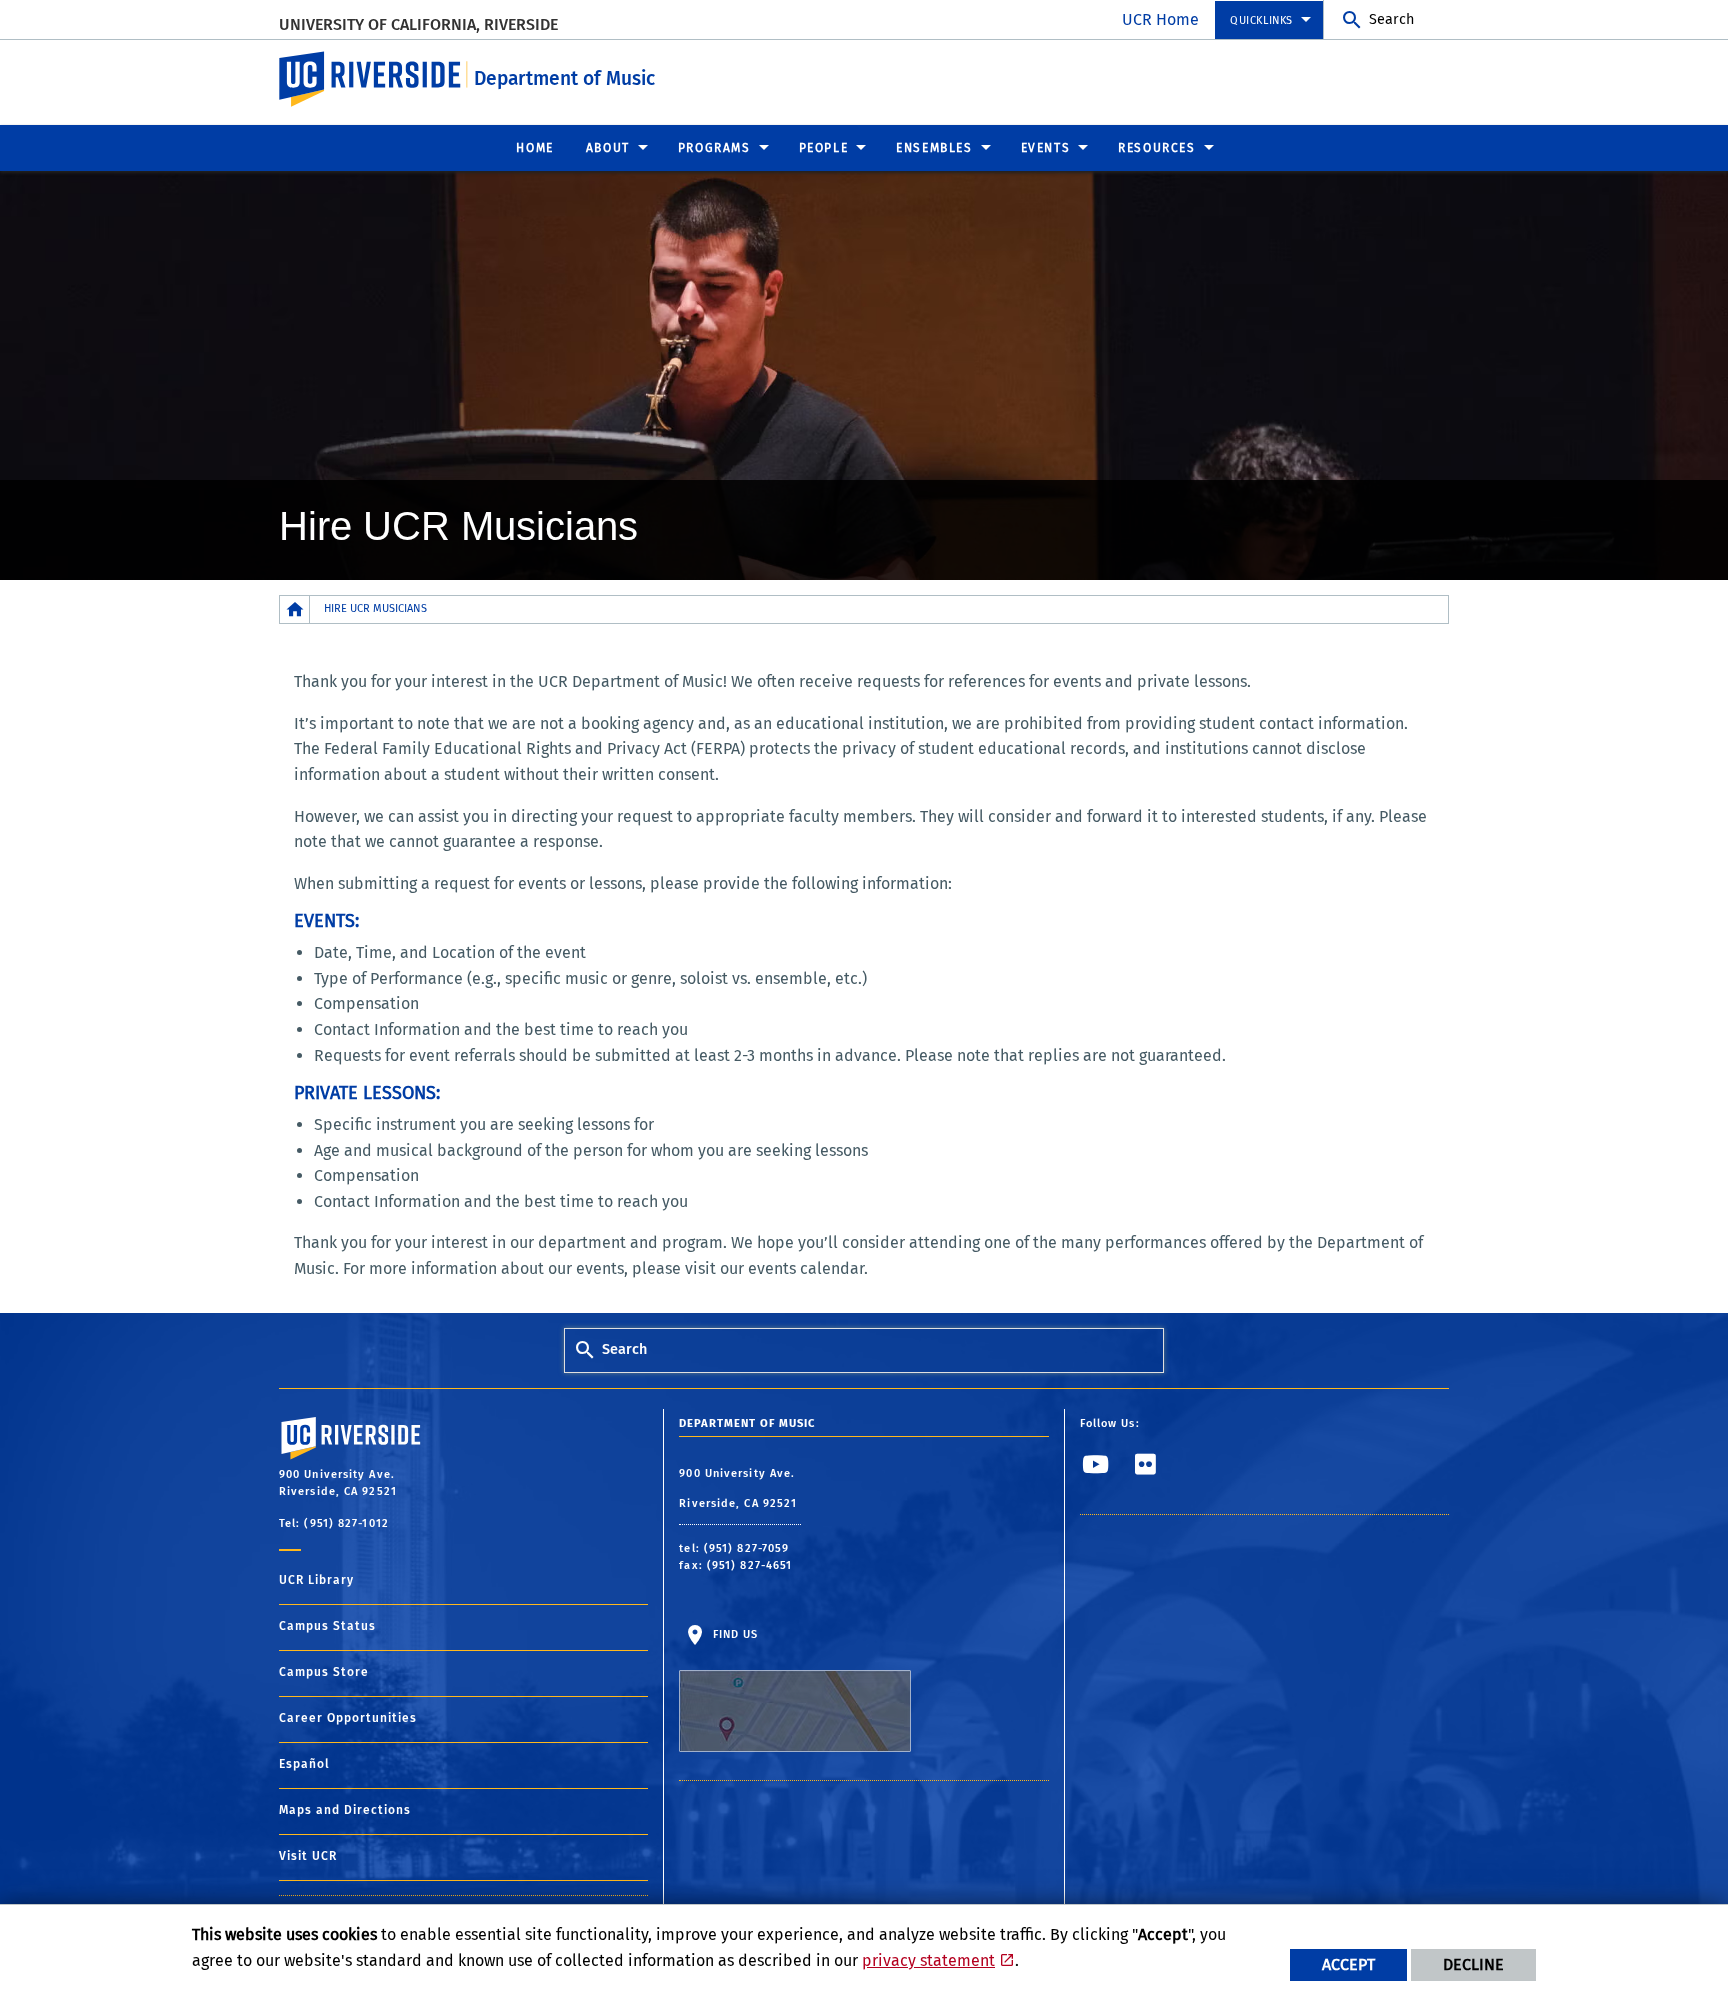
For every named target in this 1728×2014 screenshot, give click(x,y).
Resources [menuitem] (1156, 148)
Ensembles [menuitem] (934, 148)
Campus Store (324, 1672)
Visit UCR (308, 1856)
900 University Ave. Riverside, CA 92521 (740, 1488)
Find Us (733, 1634)
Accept (1348, 1964)
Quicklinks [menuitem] (1261, 20)
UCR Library (316, 1580)
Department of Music (564, 78)
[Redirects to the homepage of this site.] (295, 609)
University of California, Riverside (418, 24)
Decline (1473, 1964)
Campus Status (327, 1626)
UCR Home (1160, 19)
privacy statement (928, 1960)
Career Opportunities (348, 1718)
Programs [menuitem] (714, 148)
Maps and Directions (345, 1810)
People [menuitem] (824, 148)
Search (1391, 19)
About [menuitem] (608, 148)
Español (304, 1764)
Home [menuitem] (534, 148)
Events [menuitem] (1046, 148)
